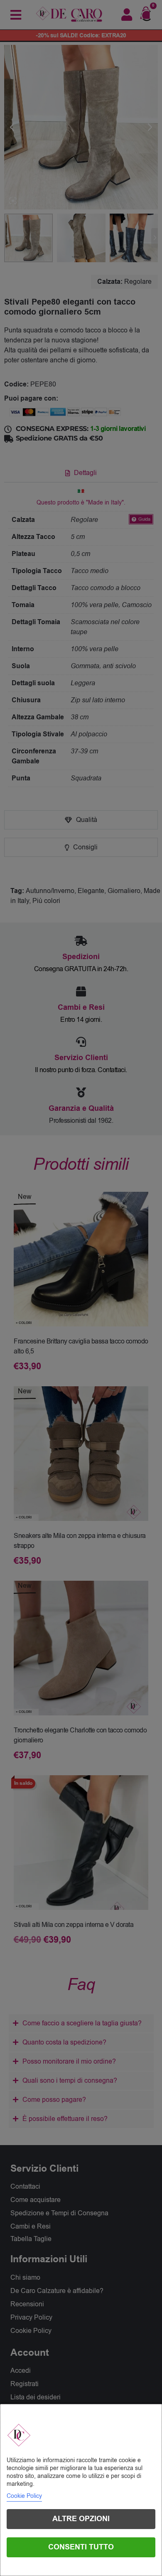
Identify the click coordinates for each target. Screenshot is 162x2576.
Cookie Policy (24, 2496)
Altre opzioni (81, 2519)
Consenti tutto (81, 2547)
